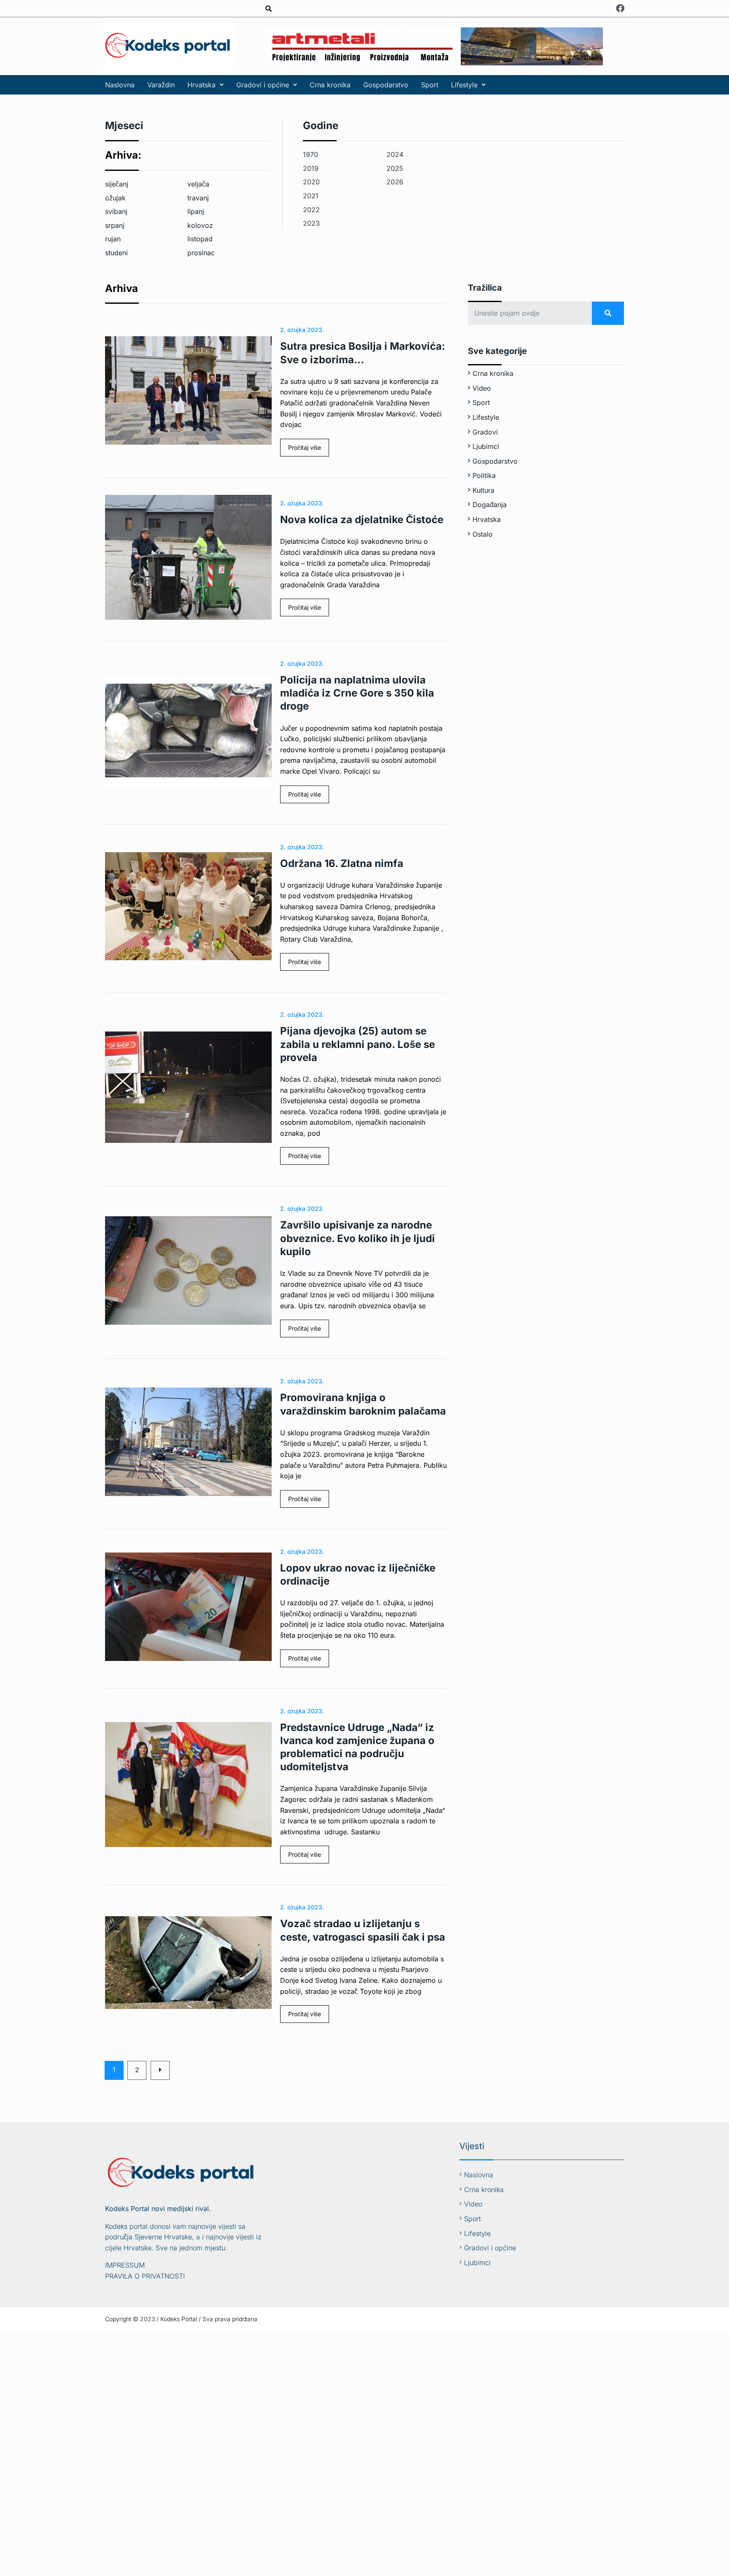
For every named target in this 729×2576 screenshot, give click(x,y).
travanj (198, 198)
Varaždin (161, 85)
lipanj (196, 211)
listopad (200, 239)
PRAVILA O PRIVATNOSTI (145, 2276)
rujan (113, 239)
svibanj (116, 211)
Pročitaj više (305, 447)
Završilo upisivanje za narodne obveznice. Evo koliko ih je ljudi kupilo (358, 1238)
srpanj (115, 225)
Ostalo (483, 534)
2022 (311, 210)
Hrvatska (201, 85)
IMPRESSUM (125, 2265)
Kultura (483, 490)
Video (482, 388)
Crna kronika (330, 85)
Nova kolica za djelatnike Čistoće (362, 520)
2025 (395, 168)
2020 (311, 182)
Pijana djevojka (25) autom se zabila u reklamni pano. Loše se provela (358, 1044)
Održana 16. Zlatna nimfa (342, 863)
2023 (311, 223)
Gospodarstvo (386, 85)
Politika (484, 475)
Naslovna (120, 85)
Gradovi (485, 432)
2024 (395, 154)
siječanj (117, 184)
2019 (311, 168)
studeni (116, 253)
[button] (205, 85)
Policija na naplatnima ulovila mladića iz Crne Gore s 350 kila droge (357, 693)
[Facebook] (620, 8)
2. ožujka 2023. (302, 330)
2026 (395, 182)
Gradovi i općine (263, 85)
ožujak (115, 198)
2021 (311, 196)
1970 (310, 154)
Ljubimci (486, 446)
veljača (198, 184)
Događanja (490, 505)
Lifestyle (464, 85)
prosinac (201, 253)
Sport (430, 85)
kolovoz (200, 225)
